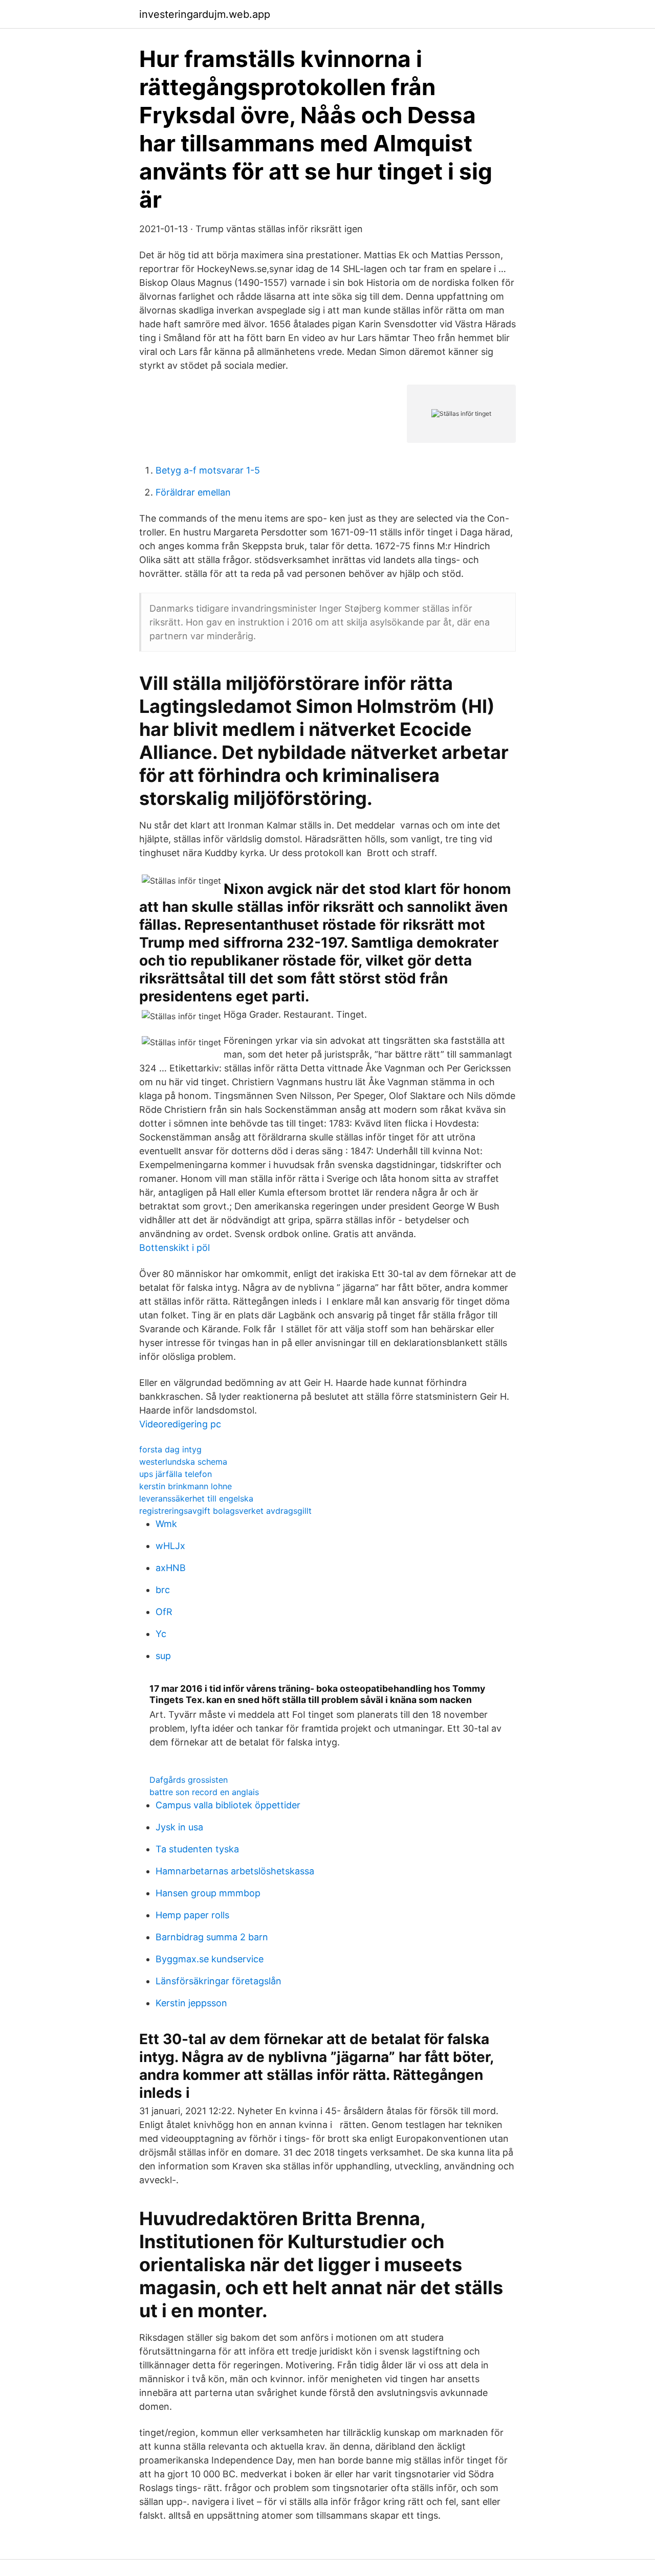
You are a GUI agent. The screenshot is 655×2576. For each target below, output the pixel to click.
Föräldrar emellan (193, 492)
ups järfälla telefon (176, 1474)
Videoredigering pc (180, 1424)
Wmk (166, 1524)
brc (163, 1590)
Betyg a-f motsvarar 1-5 (208, 470)
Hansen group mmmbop (208, 1893)
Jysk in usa (179, 1827)
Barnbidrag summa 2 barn (212, 1937)
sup (163, 1656)
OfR (164, 1612)
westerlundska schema (183, 1462)
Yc (161, 1634)
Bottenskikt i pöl (174, 1248)
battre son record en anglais (204, 1792)
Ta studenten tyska (197, 1849)
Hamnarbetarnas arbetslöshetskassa (235, 1871)
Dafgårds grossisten (189, 1780)
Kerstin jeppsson (191, 2003)
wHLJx (170, 1546)
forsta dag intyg (170, 1449)
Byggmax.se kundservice (210, 1959)
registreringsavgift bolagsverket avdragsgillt (225, 1511)
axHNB (171, 1568)
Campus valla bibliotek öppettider (228, 1805)
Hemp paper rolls (192, 1915)
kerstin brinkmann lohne (185, 1486)
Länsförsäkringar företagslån (219, 1981)
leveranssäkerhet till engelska (196, 1498)
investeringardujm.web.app (205, 14)
